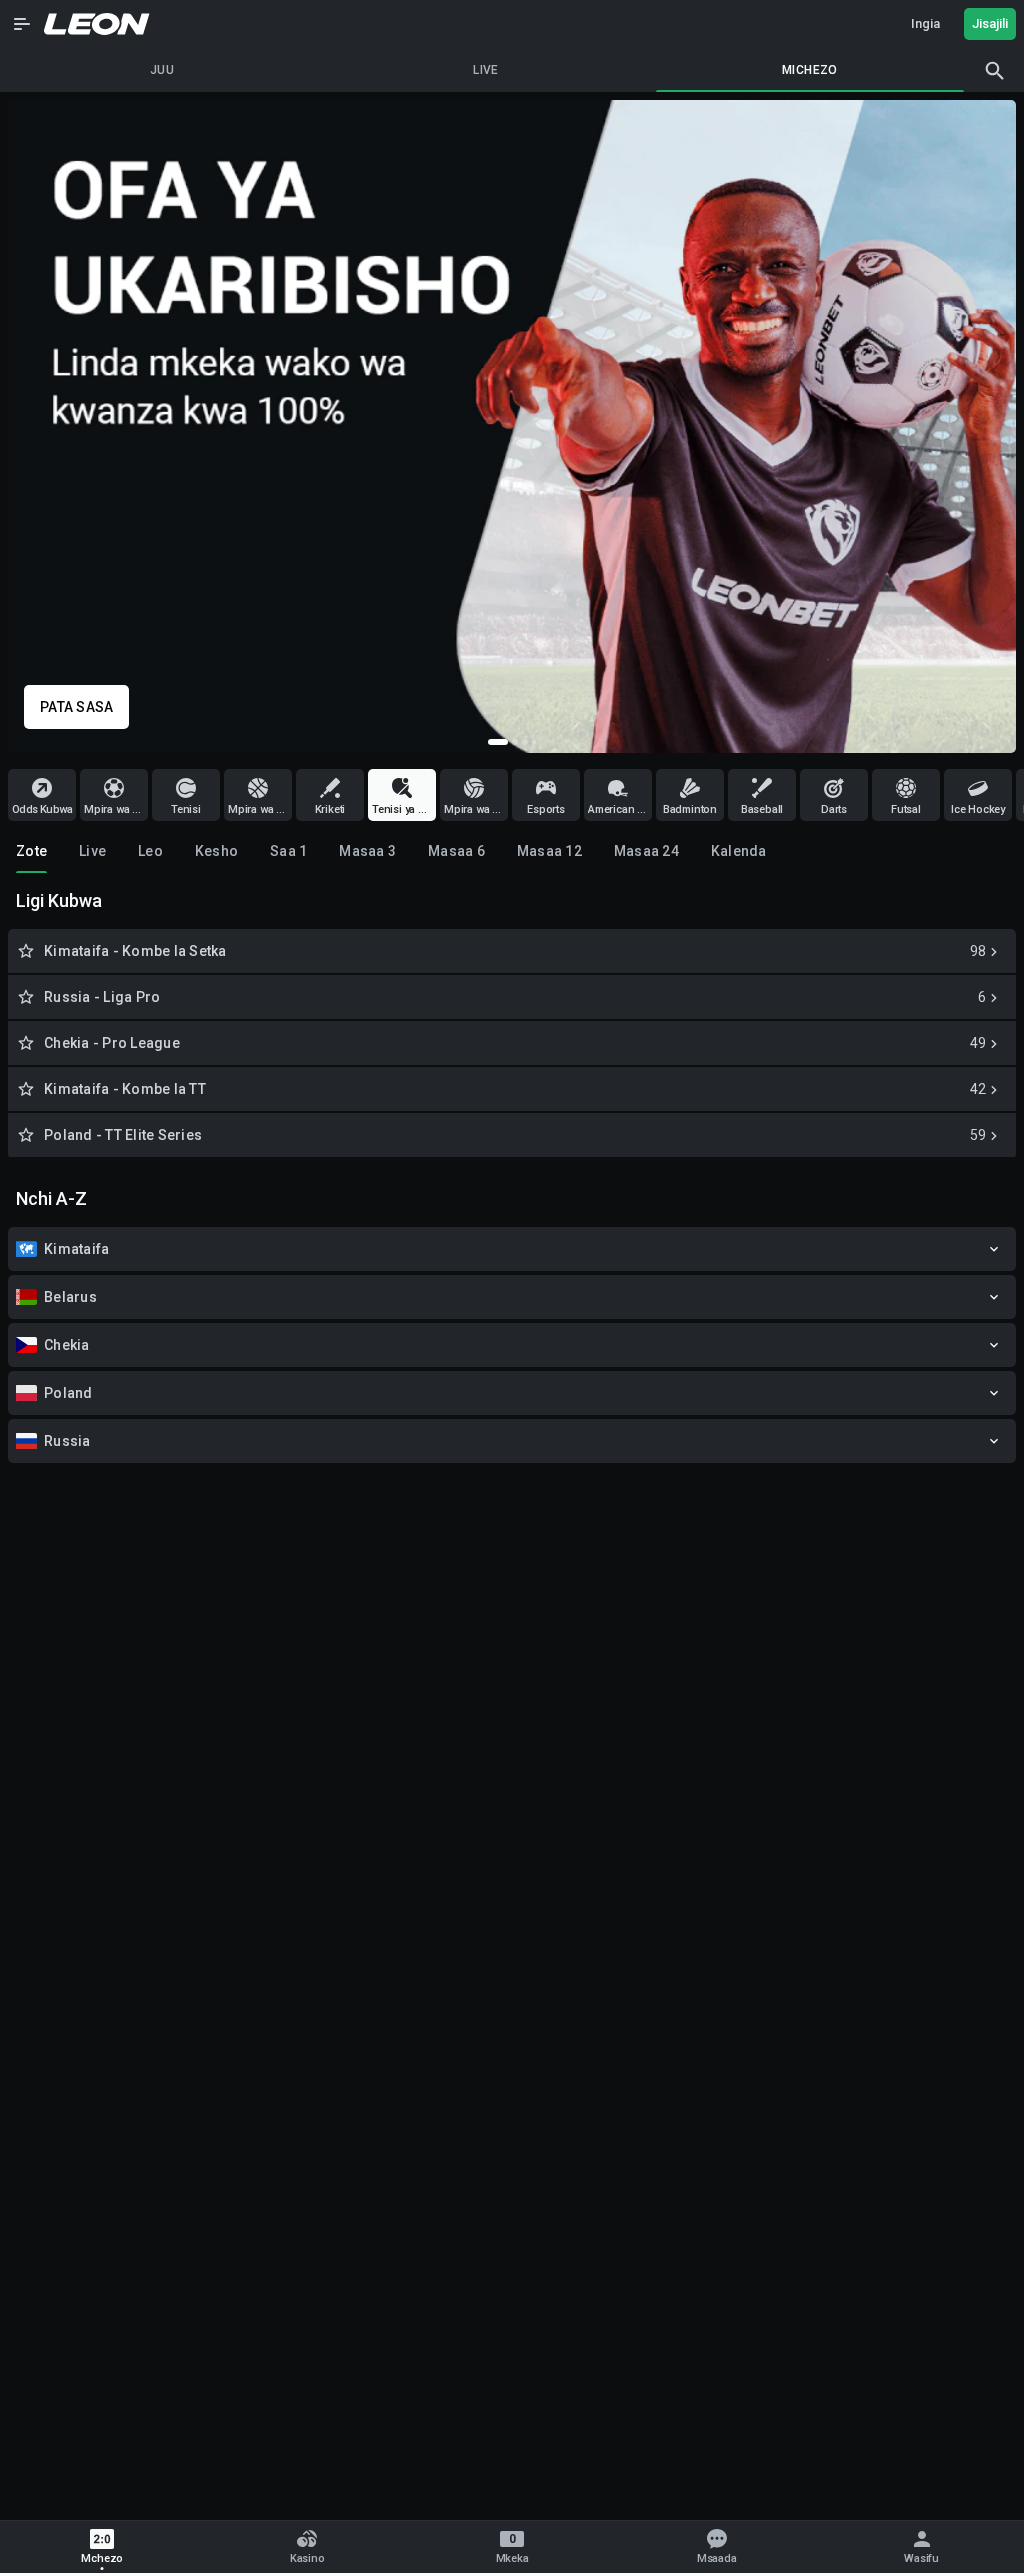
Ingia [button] (925, 23)
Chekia (67, 1345)
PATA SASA (76, 707)
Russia (67, 1441)
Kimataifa (76, 1249)
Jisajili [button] (990, 23)
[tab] (31, 851)
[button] (22, 24)
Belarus (70, 1297)
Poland (68, 1393)
